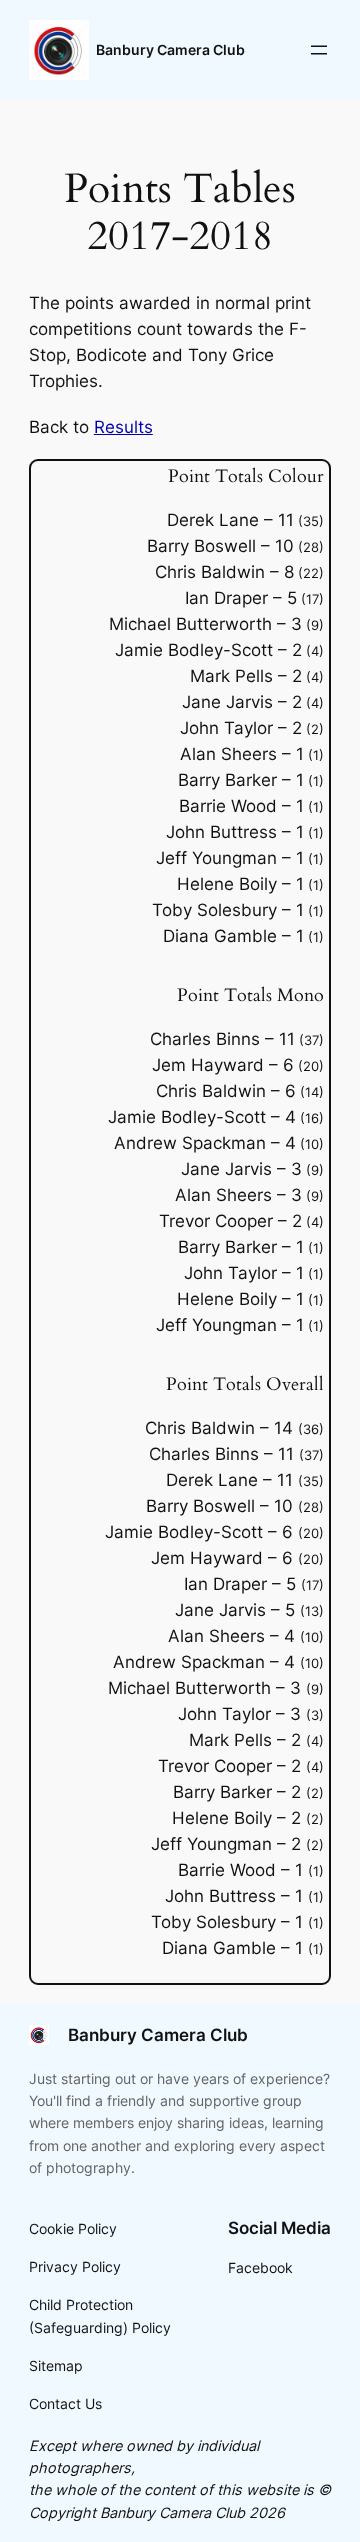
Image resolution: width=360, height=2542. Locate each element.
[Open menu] (319, 50)
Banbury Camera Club (170, 49)
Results (123, 427)
